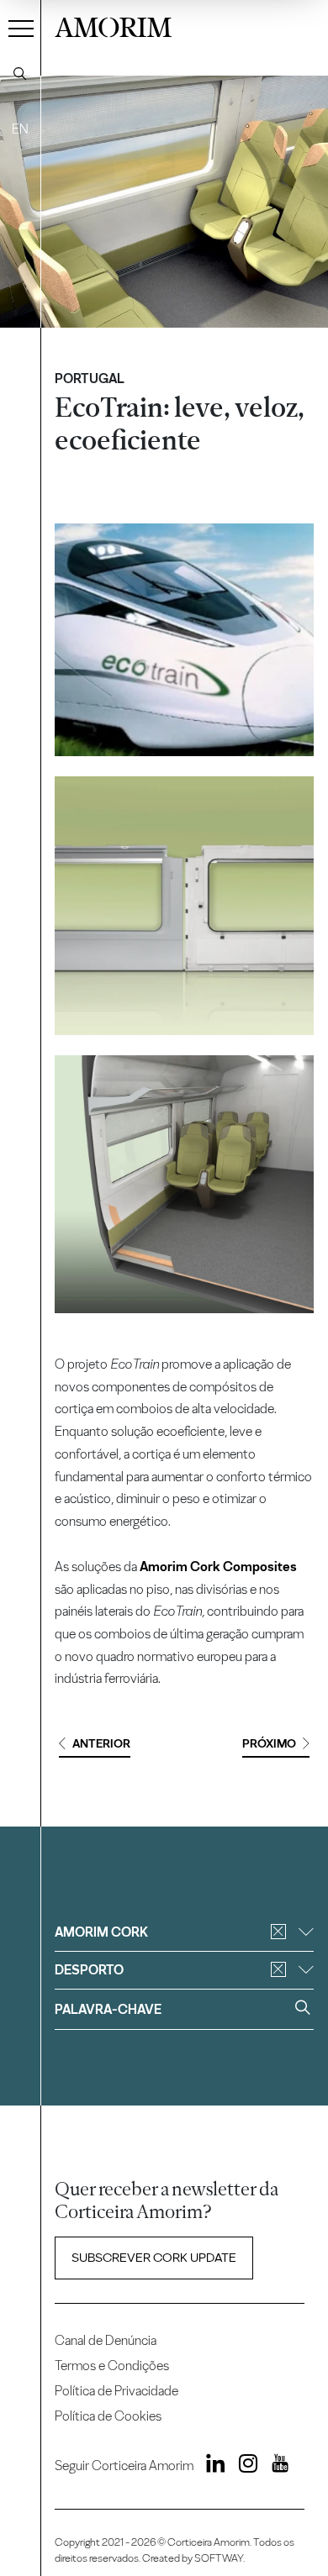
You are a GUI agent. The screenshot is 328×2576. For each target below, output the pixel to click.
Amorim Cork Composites (218, 1567)
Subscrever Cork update (154, 2258)
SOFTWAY (219, 2558)
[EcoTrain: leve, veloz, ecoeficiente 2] (184, 905)
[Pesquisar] (20, 74)
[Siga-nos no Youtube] (274, 2466)
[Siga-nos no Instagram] (243, 2466)
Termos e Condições (112, 2366)
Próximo (269, 1744)
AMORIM (113, 25)
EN (20, 129)
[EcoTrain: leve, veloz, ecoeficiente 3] (184, 1184)
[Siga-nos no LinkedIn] (211, 2466)
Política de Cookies (108, 2416)
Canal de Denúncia (106, 2340)
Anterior (101, 1744)
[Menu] (21, 28)
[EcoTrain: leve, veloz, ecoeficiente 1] (184, 640)
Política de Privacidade (116, 2391)
